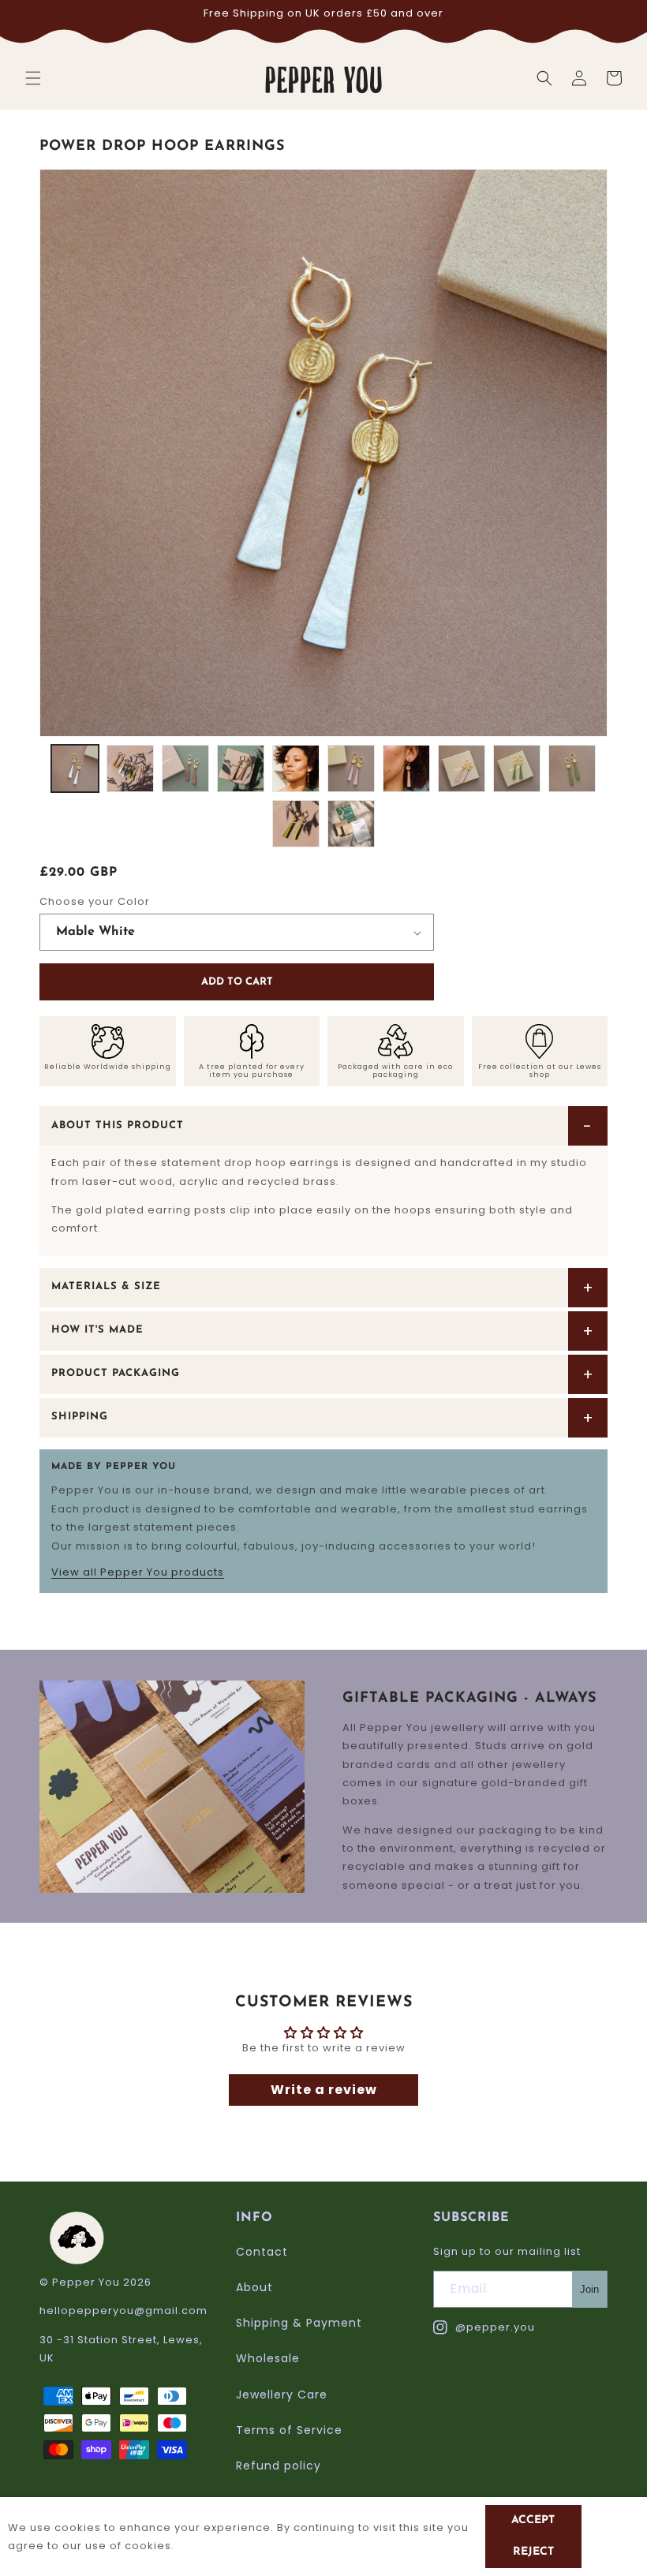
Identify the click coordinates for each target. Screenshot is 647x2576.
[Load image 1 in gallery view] (75, 768)
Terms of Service (289, 2430)
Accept (533, 2520)
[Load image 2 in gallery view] (130, 768)
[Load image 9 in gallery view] (517, 768)
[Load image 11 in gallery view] (296, 824)
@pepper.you (484, 2328)
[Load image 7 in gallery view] (406, 768)
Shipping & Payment (299, 2323)
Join (589, 2289)
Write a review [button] (324, 2090)
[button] (33, 78)
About (254, 2287)
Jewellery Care (282, 2395)
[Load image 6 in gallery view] (351, 768)
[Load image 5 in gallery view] (296, 768)
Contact (262, 2252)
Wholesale (268, 2358)
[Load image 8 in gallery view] (462, 768)
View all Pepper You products (138, 1572)
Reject (533, 2552)
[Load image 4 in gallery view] (241, 768)
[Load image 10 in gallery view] (572, 768)
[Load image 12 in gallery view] (351, 824)
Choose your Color (95, 901)
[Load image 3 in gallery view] (185, 768)
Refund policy (279, 2466)
